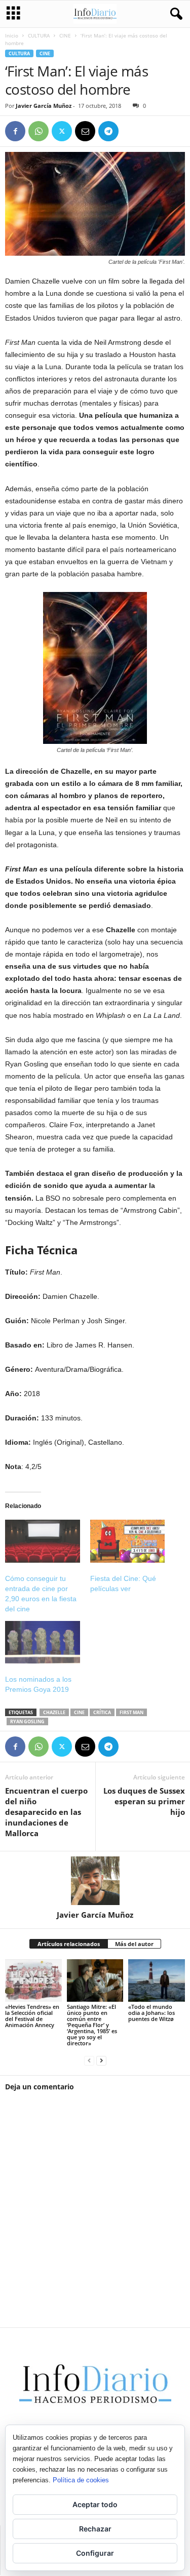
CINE (65, 35)
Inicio (12, 35)
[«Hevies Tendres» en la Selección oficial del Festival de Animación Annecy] (33, 1980)
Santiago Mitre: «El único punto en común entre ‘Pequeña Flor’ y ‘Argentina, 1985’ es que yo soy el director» (92, 2025)
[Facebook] (15, 131)
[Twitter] (62, 131)
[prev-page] (89, 2060)
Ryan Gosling (27, 1721)
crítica (102, 1712)
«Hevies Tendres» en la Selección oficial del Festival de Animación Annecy (32, 2016)
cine (79, 1712)
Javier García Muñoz (44, 106)
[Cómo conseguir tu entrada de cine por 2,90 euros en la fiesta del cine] (43, 1541)
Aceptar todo (95, 2504)
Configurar (95, 2553)
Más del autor (134, 1944)
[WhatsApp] (39, 131)
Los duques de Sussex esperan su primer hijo (144, 1801)
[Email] (85, 131)
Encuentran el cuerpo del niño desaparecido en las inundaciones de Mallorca (46, 1812)
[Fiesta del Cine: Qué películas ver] (128, 1541)
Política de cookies (81, 2480)
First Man (131, 1712)
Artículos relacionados (69, 1944)
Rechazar (95, 2529)
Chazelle (54, 1712)
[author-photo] (95, 1881)
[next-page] (101, 2060)
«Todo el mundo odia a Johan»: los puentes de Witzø (151, 2013)
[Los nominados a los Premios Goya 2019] (43, 1642)
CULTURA (39, 35)
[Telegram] (108, 131)
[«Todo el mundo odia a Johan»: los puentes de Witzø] (157, 1980)
